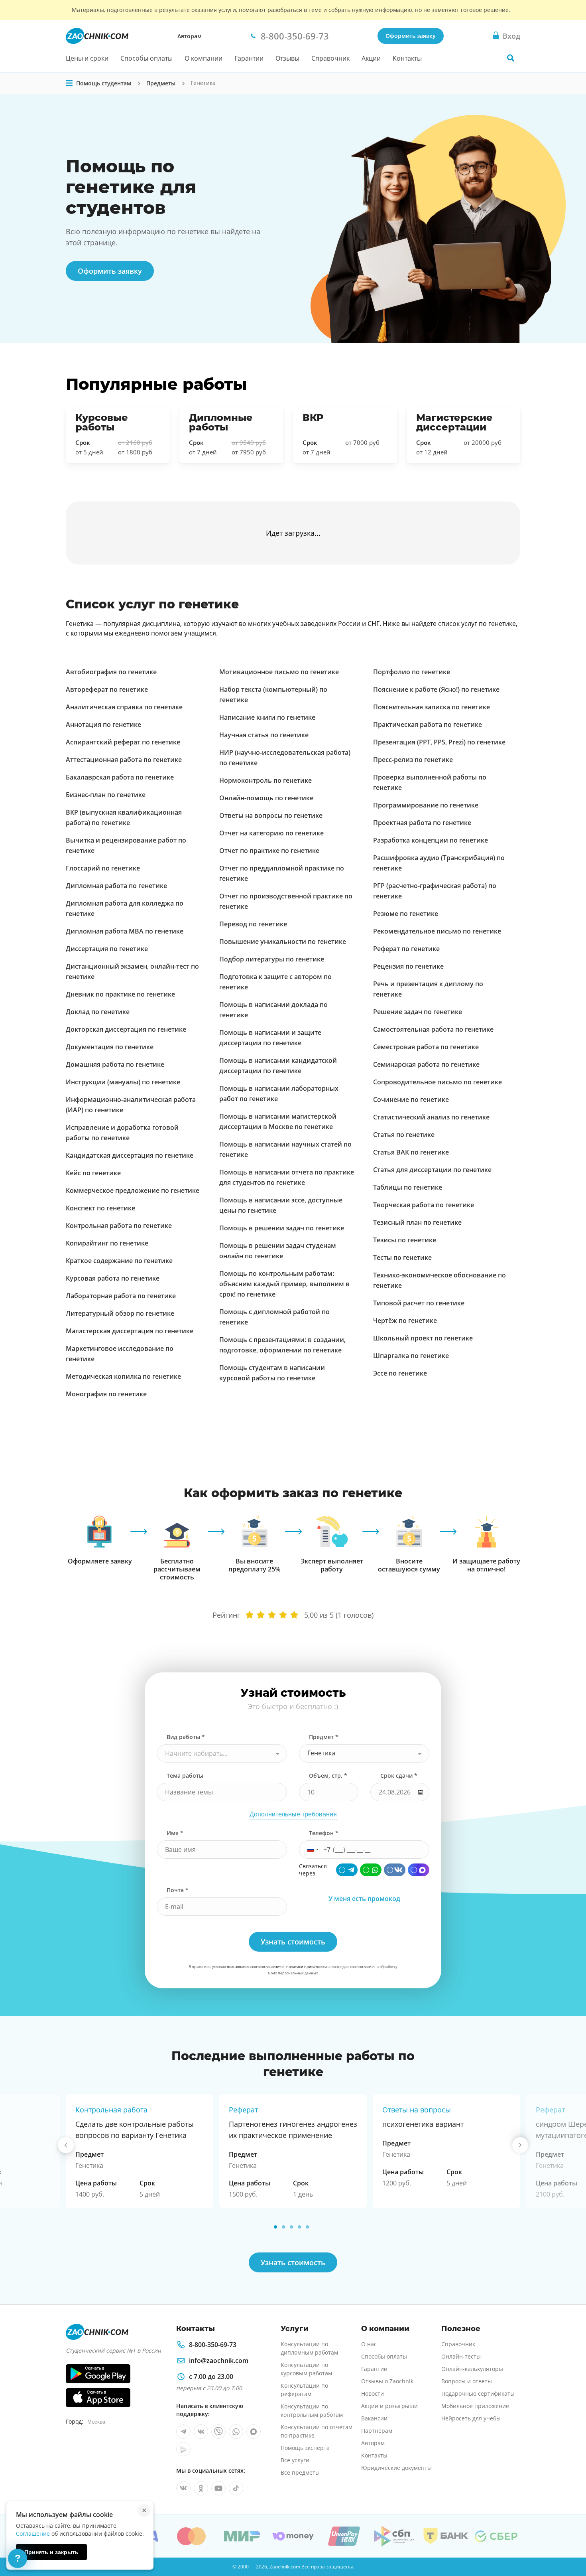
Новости (373, 2393)
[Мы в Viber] (218, 2432)
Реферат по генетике (406, 949)
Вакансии (374, 2418)
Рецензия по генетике (408, 966)
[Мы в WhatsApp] (236, 2432)
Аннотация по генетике (103, 724)
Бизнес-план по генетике (106, 795)
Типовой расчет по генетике (419, 1303)
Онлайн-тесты (461, 2356)
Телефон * (324, 1833)
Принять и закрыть (51, 2552)
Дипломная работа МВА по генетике (125, 931)
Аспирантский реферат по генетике (123, 742)
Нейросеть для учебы (471, 2418)
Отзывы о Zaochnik (387, 2381)
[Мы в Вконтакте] (201, 2432)
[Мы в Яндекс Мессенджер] (183, 2449)
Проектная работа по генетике (422, 823)
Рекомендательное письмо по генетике (437, 931)
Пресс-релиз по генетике (413, 760)
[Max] (419, 1870)
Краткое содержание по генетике (119, 1261)
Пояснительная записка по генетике (432, 707)
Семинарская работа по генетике (426, 1064)
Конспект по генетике (100, 1208)
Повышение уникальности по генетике (283, 942)
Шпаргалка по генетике (411, 1356)
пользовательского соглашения (254, 1967)
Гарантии (249, 58)
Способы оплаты (146, 58)
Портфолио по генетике (412, 672)
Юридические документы (396, 2468)
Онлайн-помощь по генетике (266, 798)
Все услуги (295, 2460)
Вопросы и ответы (467, 2381)
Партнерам (377, 2431)
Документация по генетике (110, 1047)
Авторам (190, 36)
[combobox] (222, 1753)
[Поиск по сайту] (511, 58)
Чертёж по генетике (405, 1321)
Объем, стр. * (328, 1776)
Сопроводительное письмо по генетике (438, 1082)
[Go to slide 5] (307, 2227)
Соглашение (33, 2534)
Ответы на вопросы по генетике (271, 815)
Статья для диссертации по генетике (432, 1170)
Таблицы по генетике (408, 1187)
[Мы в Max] (254, 2432)
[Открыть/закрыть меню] (69, 83)
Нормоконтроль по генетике (265, 780)
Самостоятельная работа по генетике (433, 1029)
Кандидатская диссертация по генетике (130, 1155)
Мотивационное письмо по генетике (279, 672)
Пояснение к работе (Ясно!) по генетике (436, 689)
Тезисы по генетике (405, 1240)
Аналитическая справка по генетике (124, 707)
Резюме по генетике (406, 914)
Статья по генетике (404, 1135)
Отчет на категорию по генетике (271, 833)
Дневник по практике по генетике (120, 994)
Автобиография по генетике (111, 672)
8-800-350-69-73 (213, 2345)
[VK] (395, 1870)
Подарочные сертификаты (478, 2393)
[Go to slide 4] (299, 2227)
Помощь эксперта (305, 2448)
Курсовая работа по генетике (113, 1278)
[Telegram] (347, 1870)
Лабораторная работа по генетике (121, 1296)
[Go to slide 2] (283, 2227)
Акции (371, 58)
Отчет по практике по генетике (269, 851)
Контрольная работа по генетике (119, 1226)
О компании (204, 58)
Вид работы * (186, 1737)
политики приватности (307, 1967)
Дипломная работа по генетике (116, 886)
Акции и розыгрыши (389, 2406)
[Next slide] (520, 2145)
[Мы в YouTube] (218, 2488)
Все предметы (300, 2472)
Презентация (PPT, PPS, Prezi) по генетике (439, 742)
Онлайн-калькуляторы (472, 2369)
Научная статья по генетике (264, 735)
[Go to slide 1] (275, 2227)
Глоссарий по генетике (103, 868)
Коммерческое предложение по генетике (133, 1190)
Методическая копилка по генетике (123, 1376)
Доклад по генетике (98, 1012)
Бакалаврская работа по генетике (120, 777)
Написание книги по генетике (267, 717)
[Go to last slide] (66, 2145)
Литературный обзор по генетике (120, 1313)
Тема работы (185, 1776)
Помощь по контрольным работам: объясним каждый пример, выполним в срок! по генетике (284, 1284)
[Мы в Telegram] (183, 2432)
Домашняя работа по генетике (115, 1064)
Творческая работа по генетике (424, 1205)
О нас (369, 2344)
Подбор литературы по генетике (272, 959)
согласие (366, 1967)
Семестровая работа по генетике (426, 1047)
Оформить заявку (411, 36)
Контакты (407, 58)
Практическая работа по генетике (428, 724)
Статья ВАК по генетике (411, 1152)
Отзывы (287, 58)
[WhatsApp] (371, 1870)
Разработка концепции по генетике (431, 840)
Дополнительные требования (293, 1814)
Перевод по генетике (253, 924)
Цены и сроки (87, 58)
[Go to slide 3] (291, 2227)
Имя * (175, 1833)
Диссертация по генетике (107, 949)
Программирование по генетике (426, 805)
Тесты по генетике (402, 1257)
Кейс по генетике (93, 1173)
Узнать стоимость (293, 2262)
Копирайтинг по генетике (107, 1243)
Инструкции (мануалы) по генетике (123, 1082)
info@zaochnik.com (219, 2361)
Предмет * (324, 1737)
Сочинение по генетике (411, 1099)
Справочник (330, 58)
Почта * (178, 1890)
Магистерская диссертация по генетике (130, 1331)
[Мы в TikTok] (236, 2488)
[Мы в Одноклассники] (201, 2488)
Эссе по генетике (400, 1373)
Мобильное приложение (475, 2406)
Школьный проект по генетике (423, 1338)
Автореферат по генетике (107, 689)
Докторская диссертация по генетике (126, 1029)
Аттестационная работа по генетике (124, 760)
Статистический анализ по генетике (431, 1117)
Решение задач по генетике (418, 1012)
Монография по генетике (106, 1394)
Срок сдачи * (399, 1776)
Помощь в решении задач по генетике (282, 1228)
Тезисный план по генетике (417, 1222)
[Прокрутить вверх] (568, 2542)
